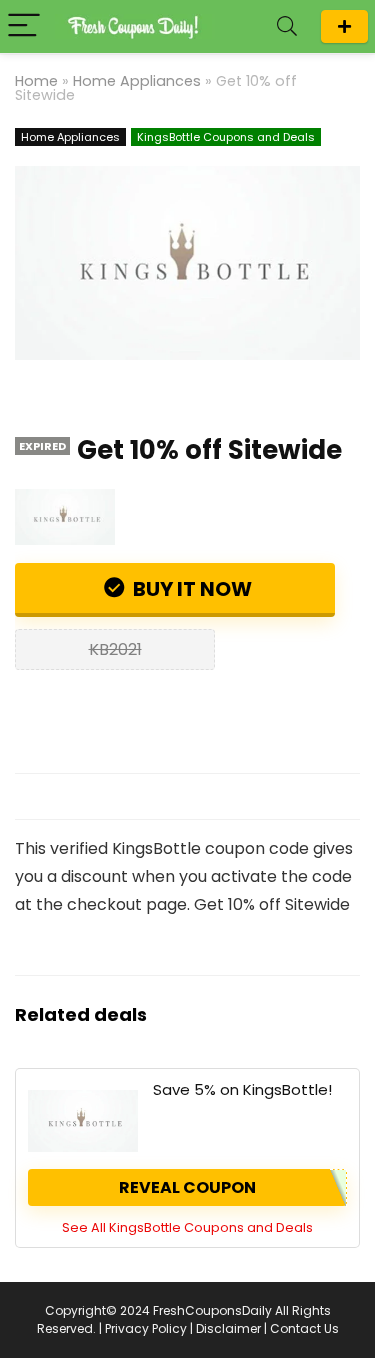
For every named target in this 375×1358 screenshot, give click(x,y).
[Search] (287, 26)
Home (36, 81)
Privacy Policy (146, 1328)
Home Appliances (137, 81)
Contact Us (304, 1328)
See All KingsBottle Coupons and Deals (187, 1227)
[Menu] (24, 26)
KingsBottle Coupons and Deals (226, 137)
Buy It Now (190, 589)
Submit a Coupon (344, 26)
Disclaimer (228, 1328)
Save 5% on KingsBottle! (242, 1089)
